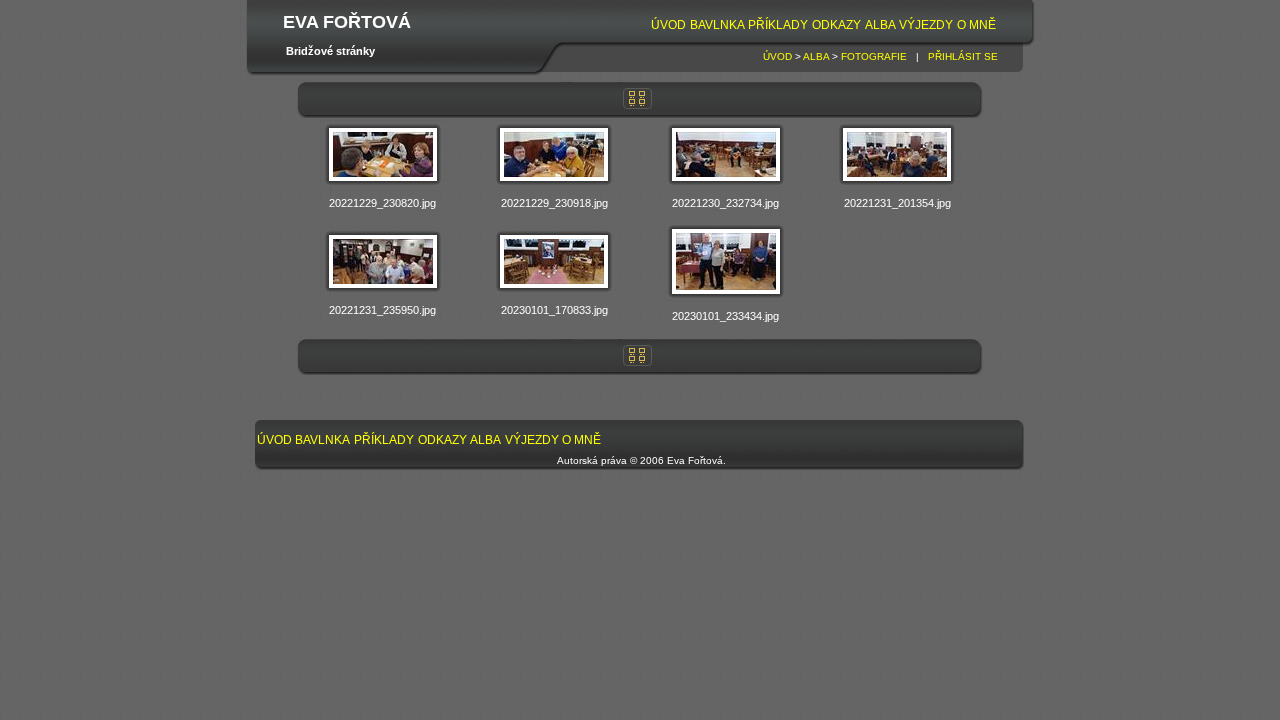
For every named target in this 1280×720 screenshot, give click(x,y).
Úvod (668, 25)
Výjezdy (926, 25)
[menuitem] (668, 25)
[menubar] (823, 25)
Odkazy (836, 25)
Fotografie (874, 56)
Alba (880, 25)
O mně (976, 25)
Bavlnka (717, 25)
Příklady (778, 25)
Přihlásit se (963, 56)
